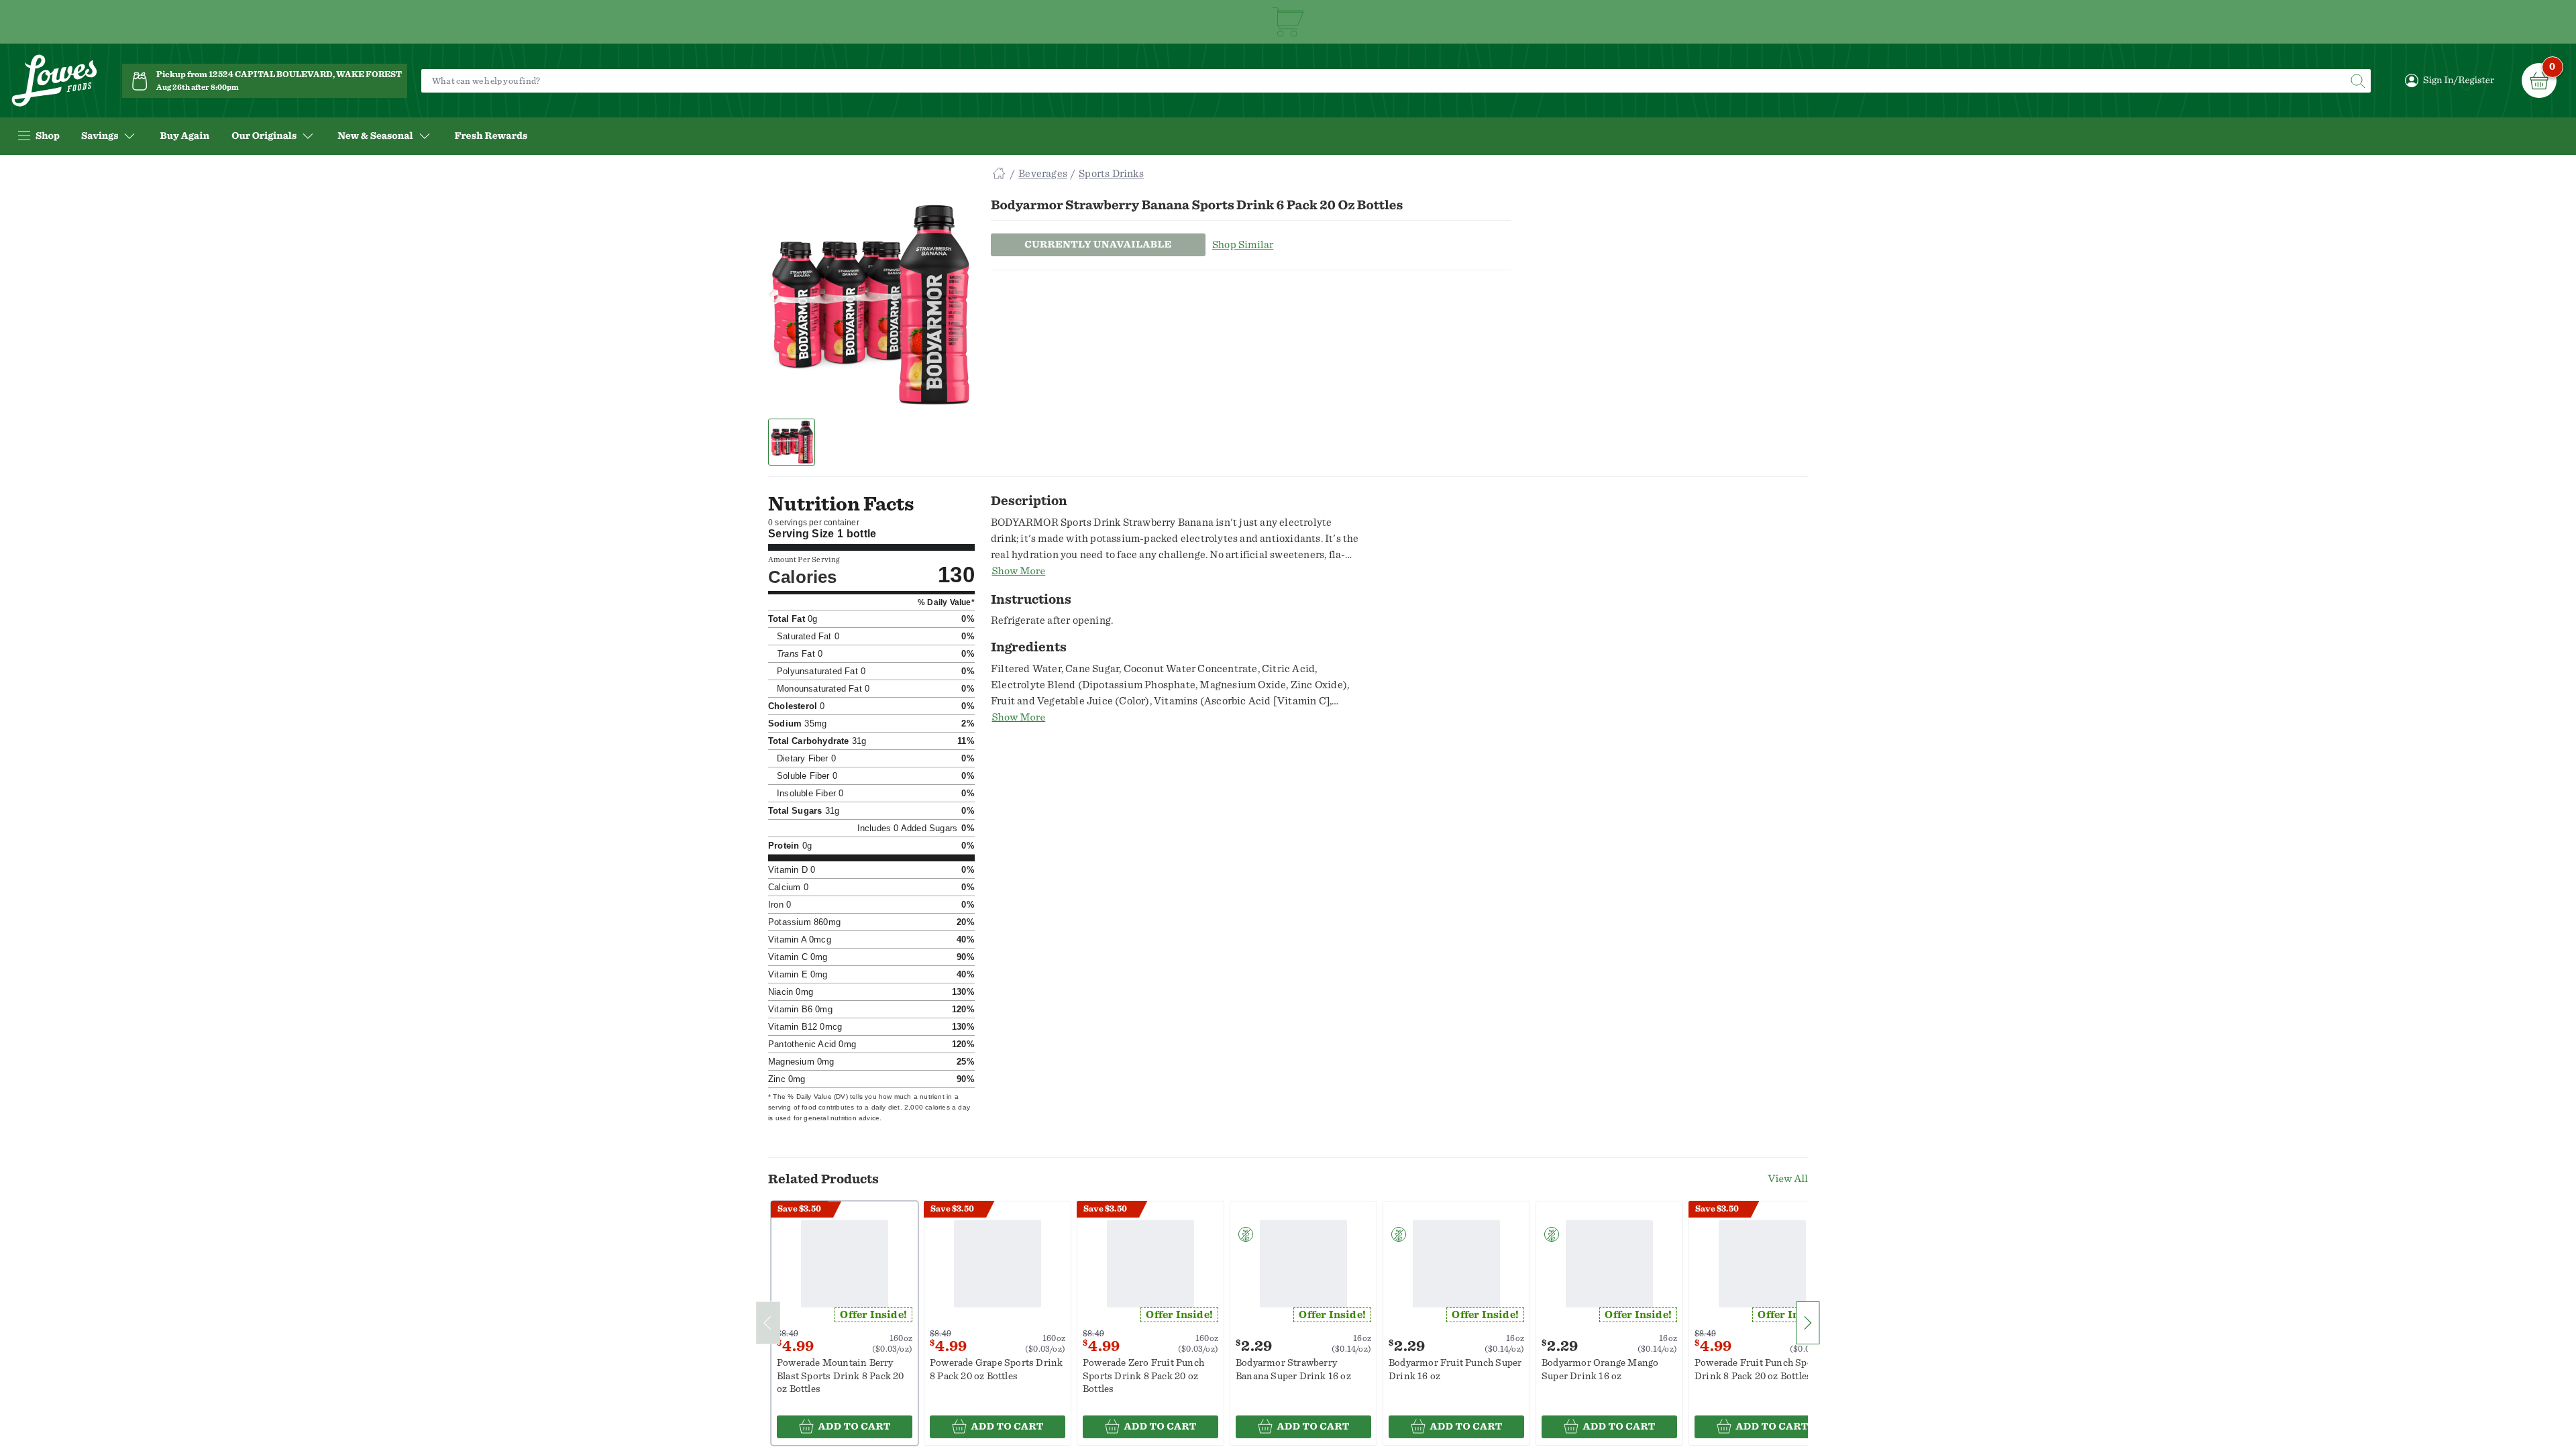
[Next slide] (1808, 1323)
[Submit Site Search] (2357, 81)
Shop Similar (1243, 245)
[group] (869, 305)
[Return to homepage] (54, 81)
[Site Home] (999, 174)
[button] (792, 442)
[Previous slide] (768, 1323)
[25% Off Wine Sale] (1288, 22)
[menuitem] (184, 136)
